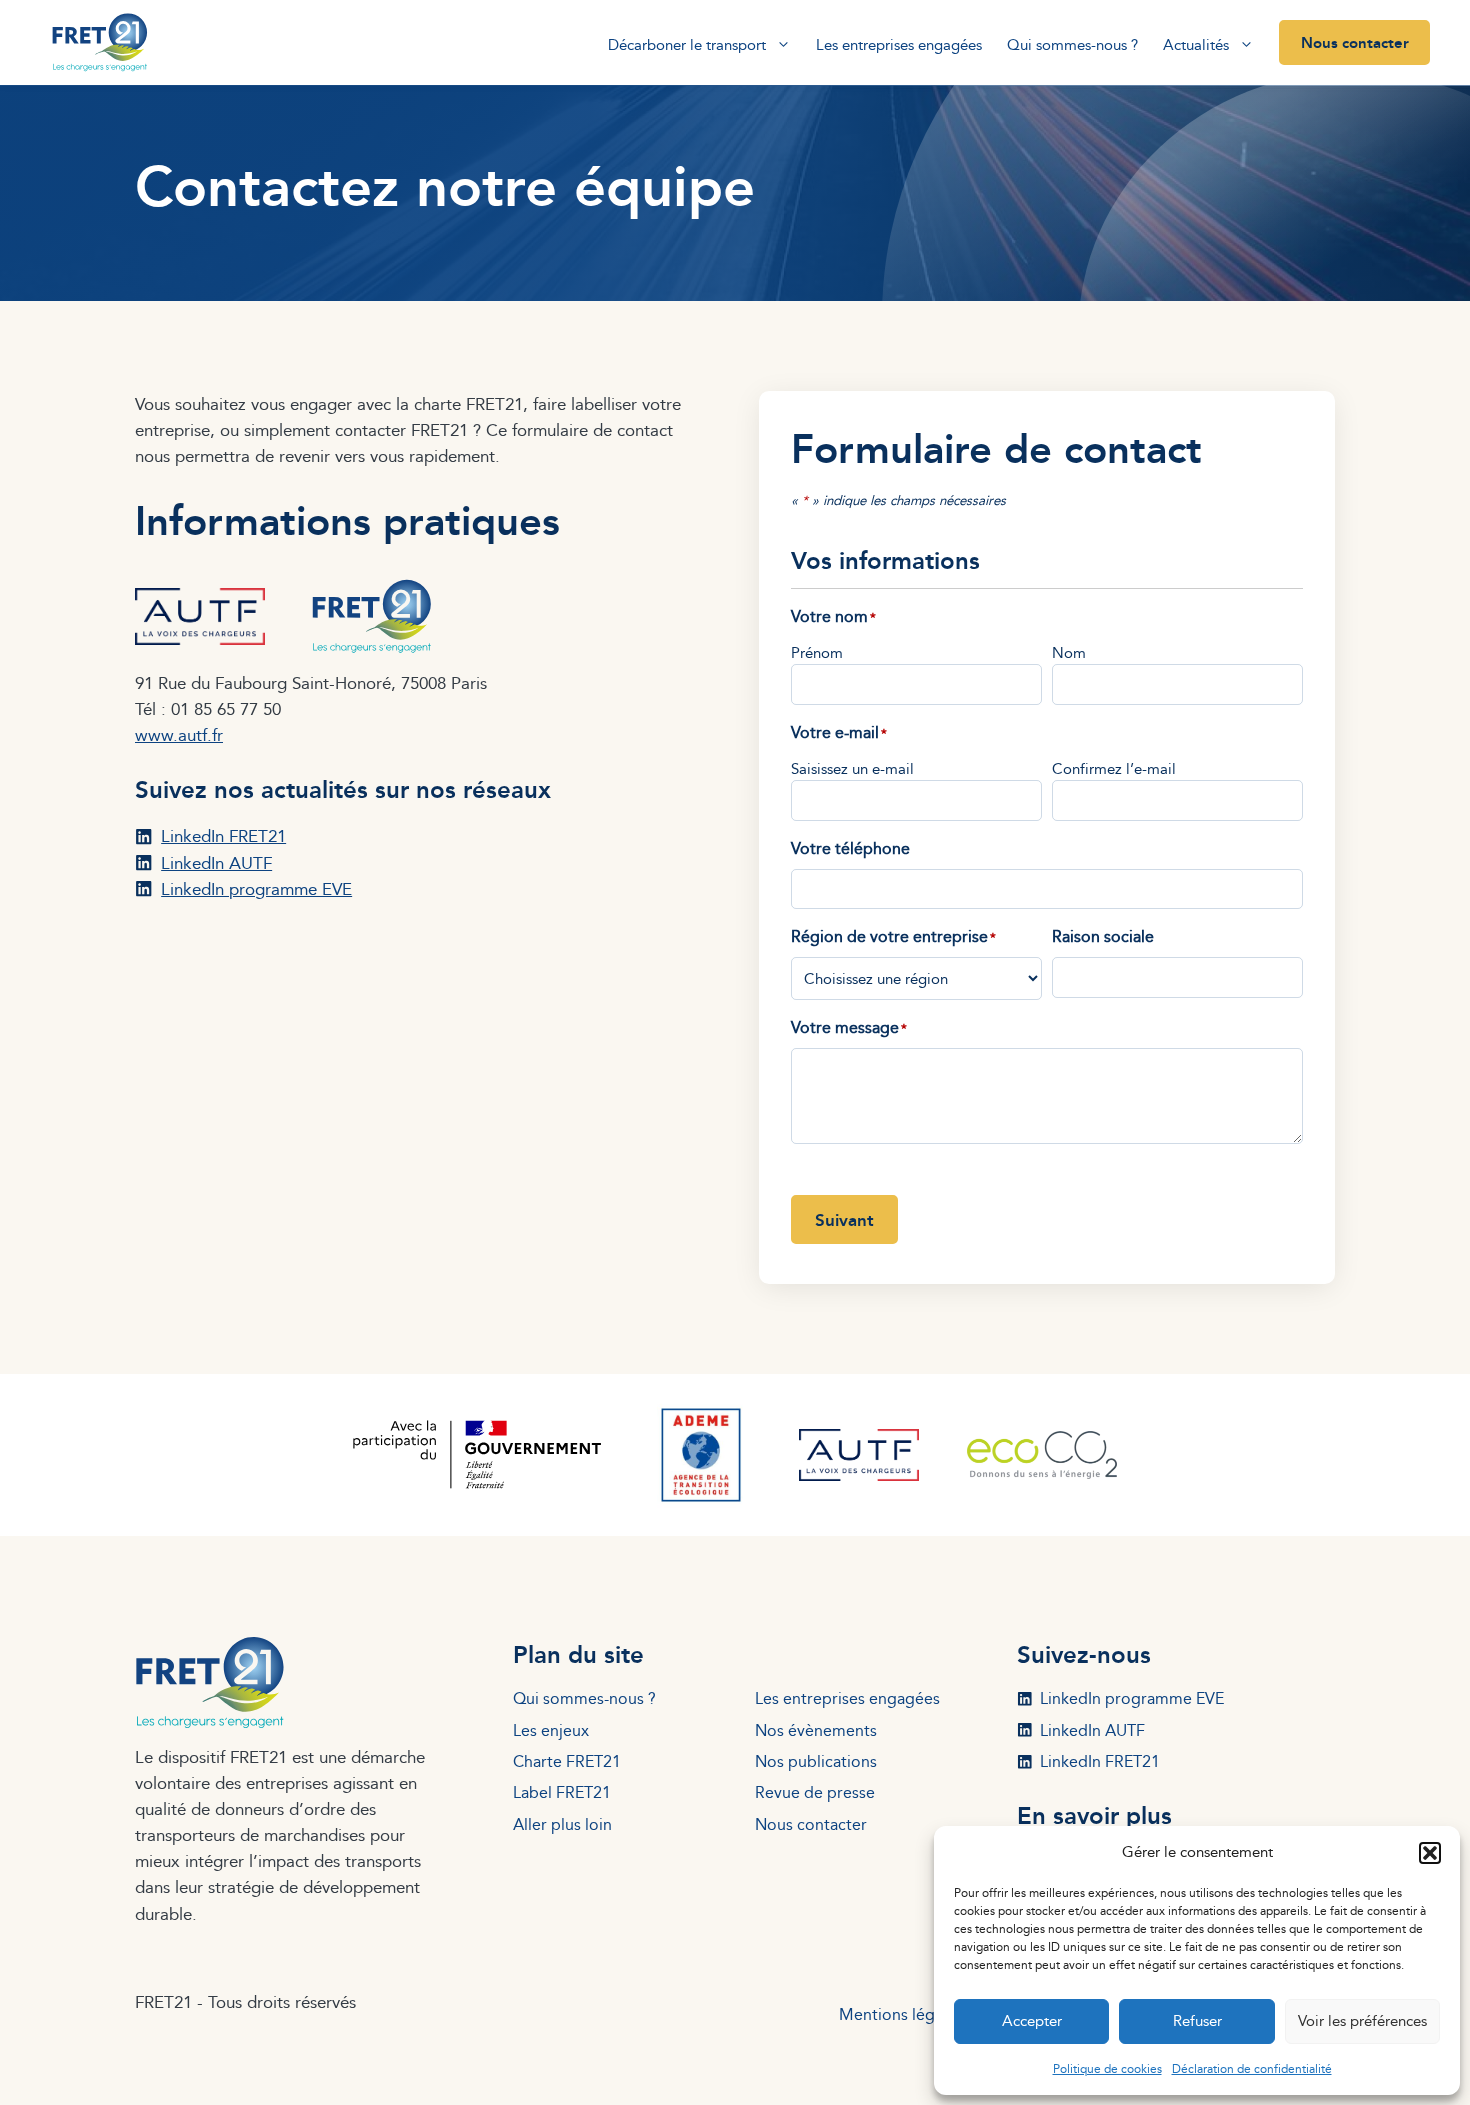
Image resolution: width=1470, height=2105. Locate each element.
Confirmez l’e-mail (1114, 768)
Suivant (844, 1219)
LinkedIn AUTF (216, 862)
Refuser (1197, 2020)
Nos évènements (816, 1730)
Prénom (817, 652)
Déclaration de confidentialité (1252, 2068)
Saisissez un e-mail (852, 768)
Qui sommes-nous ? (1072, 44)
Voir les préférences (1362, 2020)
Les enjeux (551, 1730)
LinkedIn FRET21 (223, 835)
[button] (1430, 1853)
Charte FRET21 (567, 1761)
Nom (1069, 652)
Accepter (1032, 2020)
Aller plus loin (562, 1824)
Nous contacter (1355, 42)
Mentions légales (901, 2014)
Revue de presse (815, 1792)
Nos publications (816, 1761)
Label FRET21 (562, 1792)
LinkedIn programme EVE (256, 888)
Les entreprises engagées (899, 44)
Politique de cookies (1107, 2068)
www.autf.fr (179, 734)
